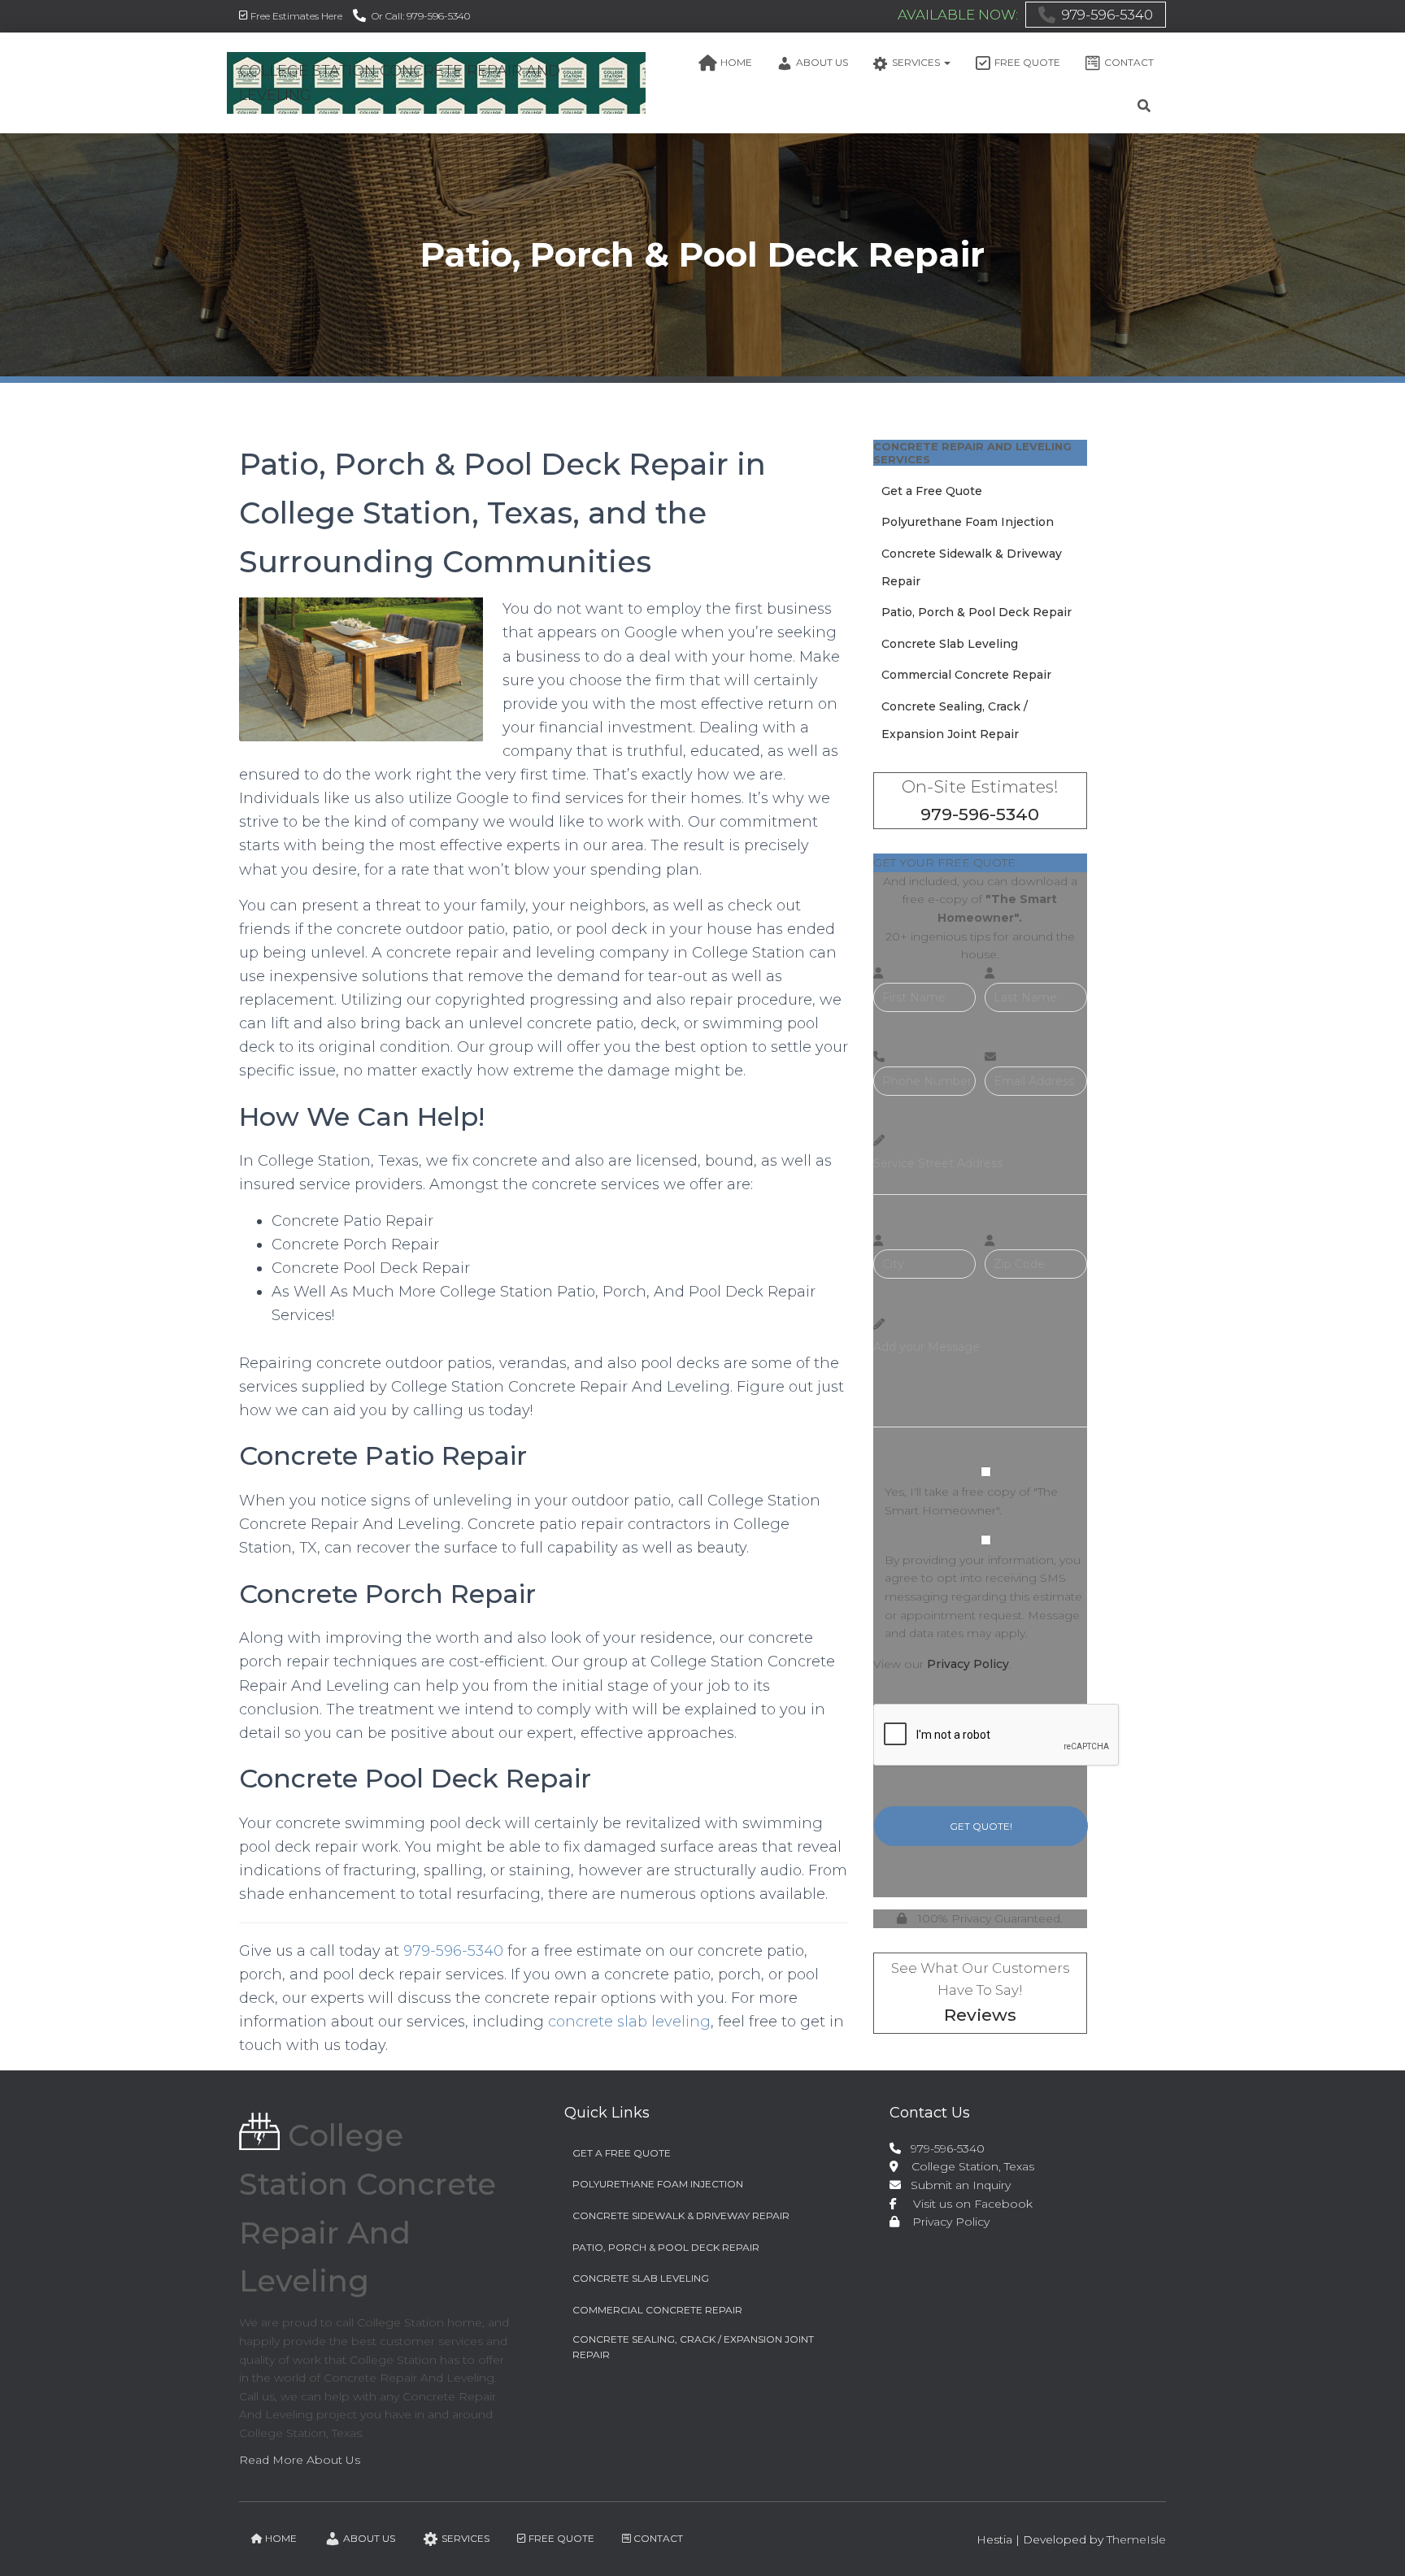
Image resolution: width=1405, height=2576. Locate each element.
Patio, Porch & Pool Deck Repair (977, 612)
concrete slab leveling (629, 2022)
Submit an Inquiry (957, 2185)
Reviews (980, 2015)
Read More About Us (300, 2460)
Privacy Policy (968, 1664)
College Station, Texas (966, 2166)
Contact (1129, 62)
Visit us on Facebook (966, 2204)
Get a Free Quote (932, 491)
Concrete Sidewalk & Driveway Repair (681, 2215)
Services (917, 62)
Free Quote (1027, 62)
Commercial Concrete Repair (966, 675)
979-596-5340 (1107, 15)
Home (736, 62)
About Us (822, 62)
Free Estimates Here (296, 16)
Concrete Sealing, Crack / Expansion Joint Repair (693, 2347)
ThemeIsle (1136, 2539)
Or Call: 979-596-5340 (421, 16)
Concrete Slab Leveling (950, 644)
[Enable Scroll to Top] (1373, 2543)
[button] (946, 62)
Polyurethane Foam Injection (968, 522)
